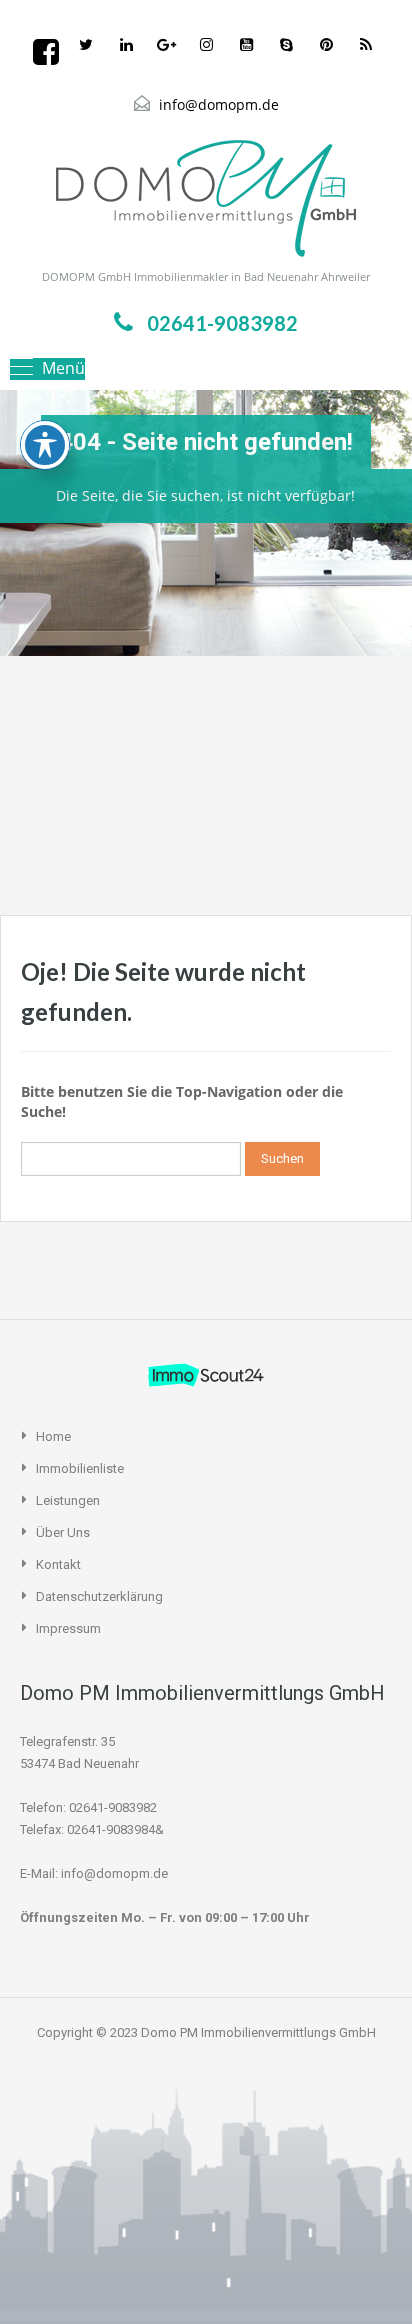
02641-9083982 (222, 323)
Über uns (63, 1532)
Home (53, 1436)
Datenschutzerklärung (99, 1596)
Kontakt (58, 1564)
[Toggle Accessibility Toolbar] (45, 445)
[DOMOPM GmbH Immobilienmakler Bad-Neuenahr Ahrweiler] (206, 198)
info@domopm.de (219, 104)
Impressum (68, 1628)
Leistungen (68, 1500)
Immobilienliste (80, 1468)
